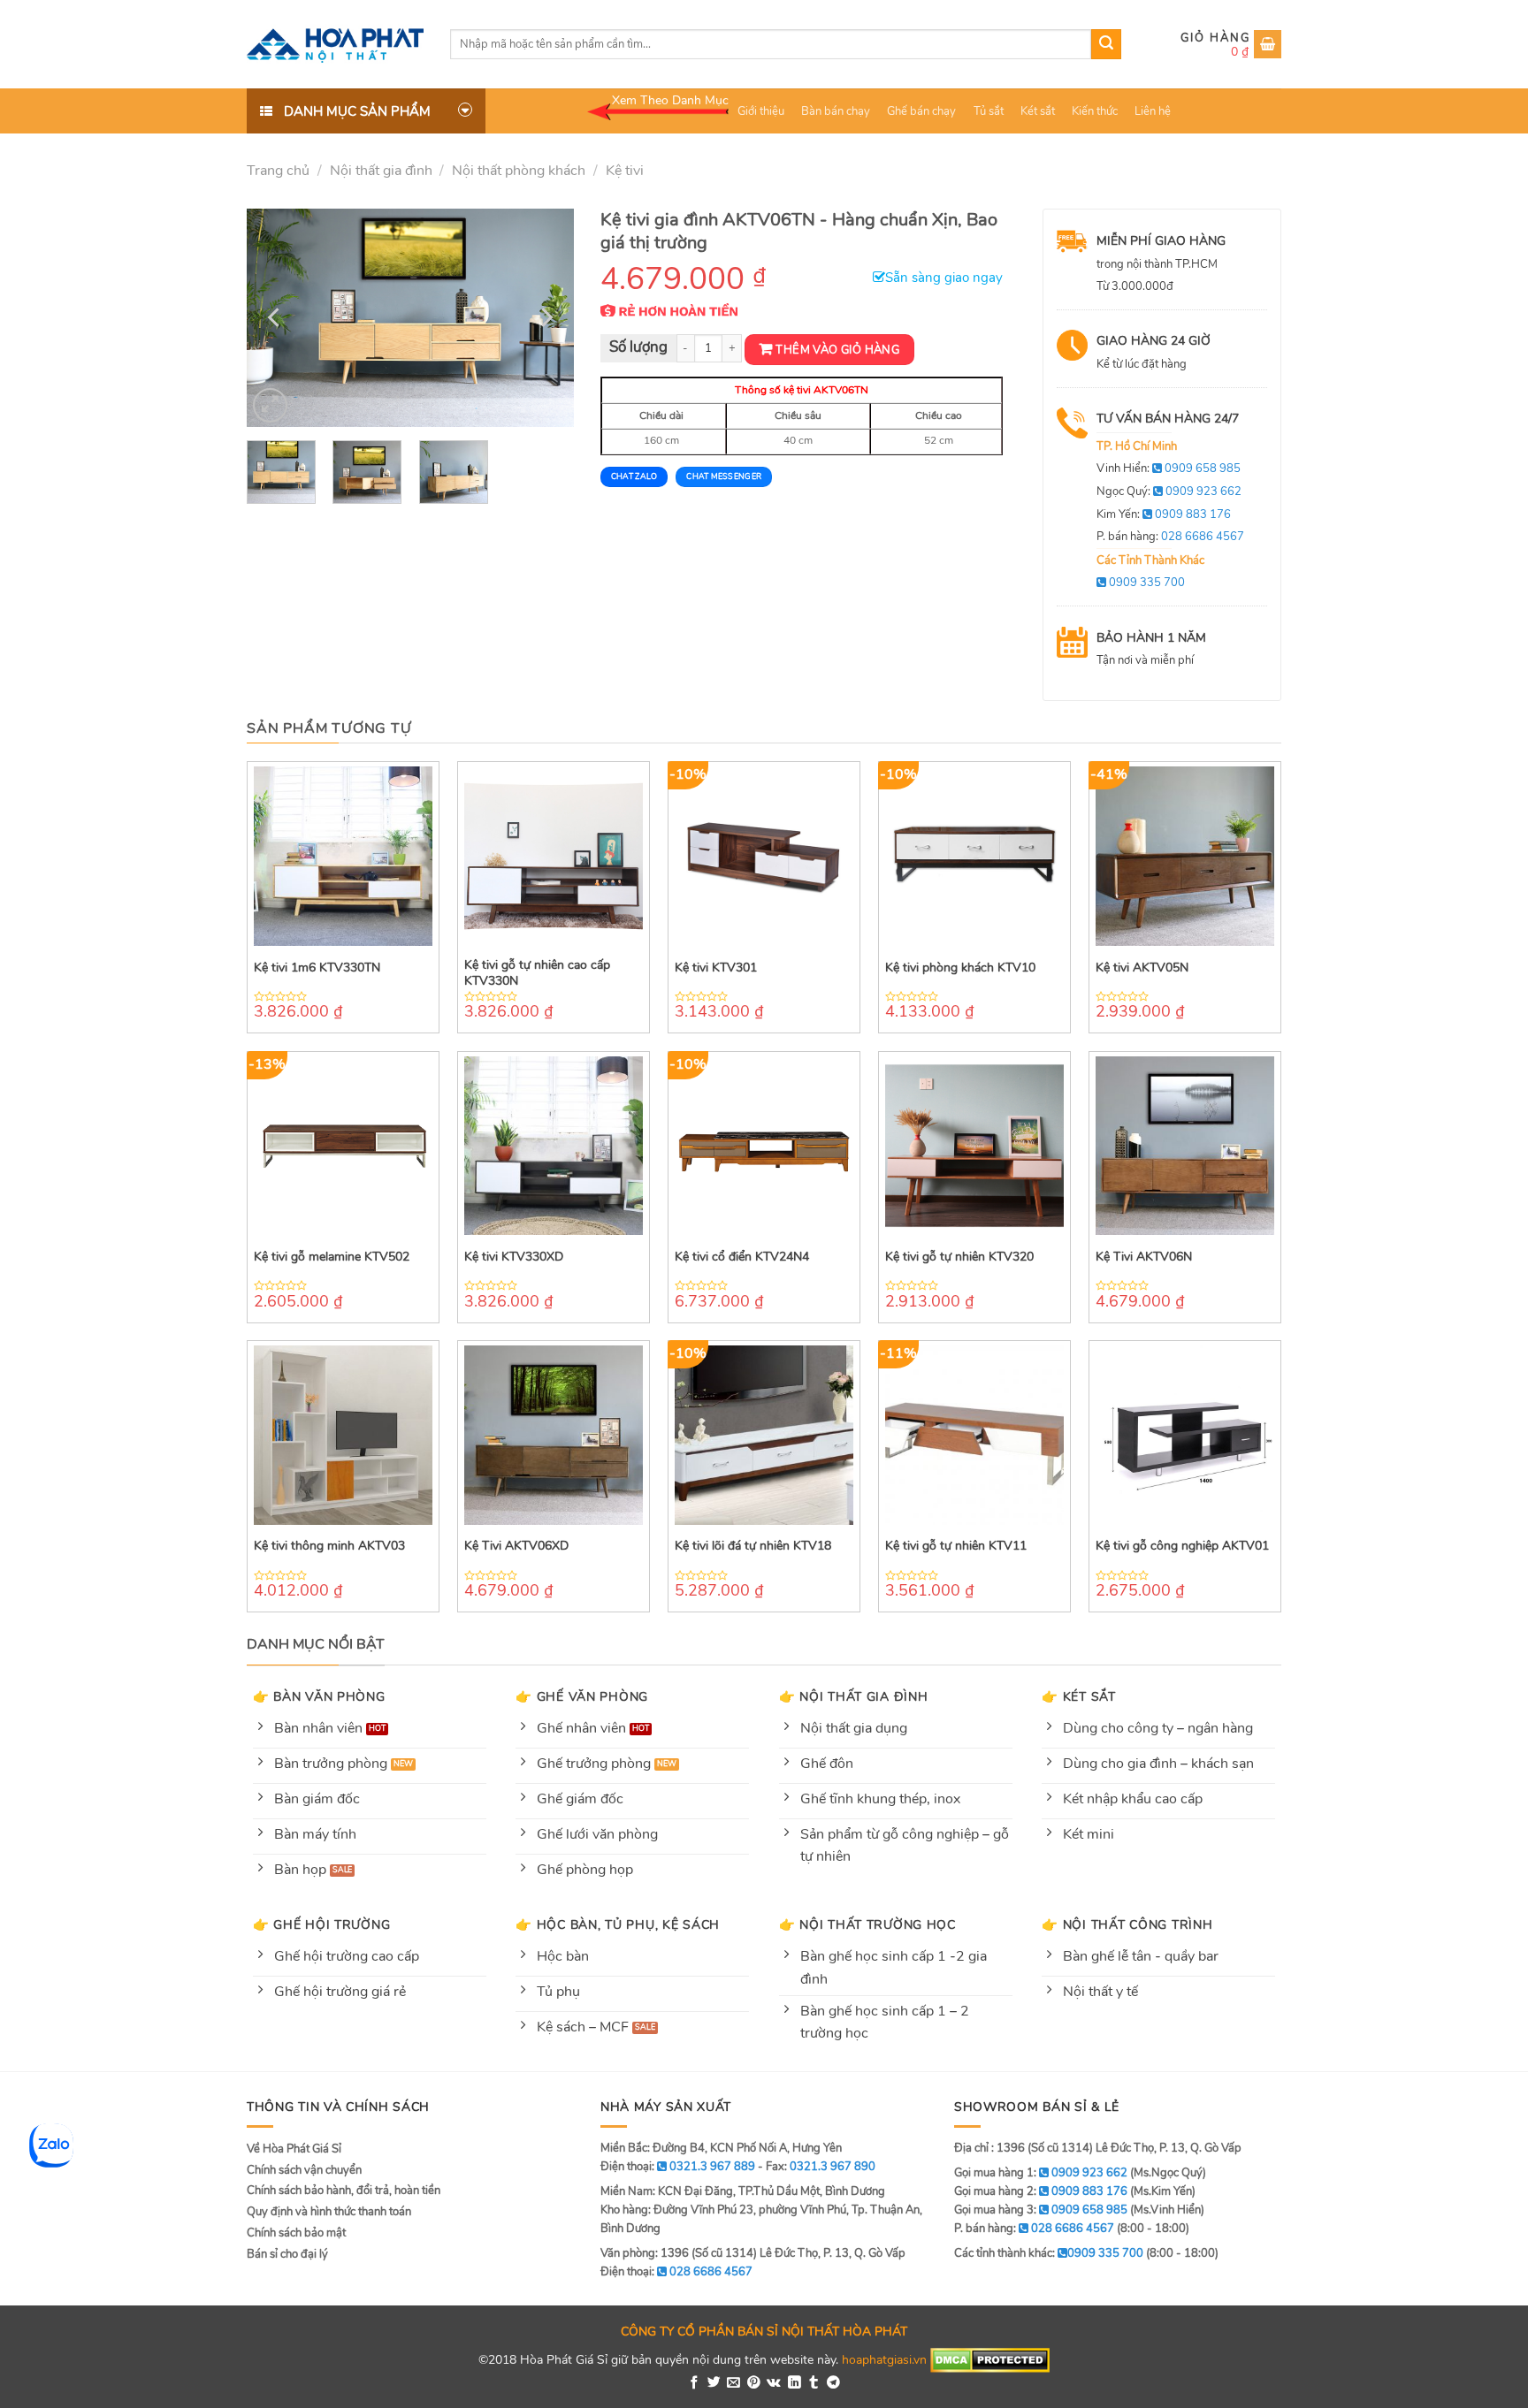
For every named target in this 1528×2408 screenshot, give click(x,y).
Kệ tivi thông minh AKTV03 (329, 1546)
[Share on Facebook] (695, 2383)
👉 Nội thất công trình (1127, 1924)
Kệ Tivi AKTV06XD (516, 1546)
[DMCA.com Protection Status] (990, 2359)
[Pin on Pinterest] (754, 2383)
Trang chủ (278, 171)
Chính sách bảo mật (296, 2233)
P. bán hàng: (1170, 537)
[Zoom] (270, 405)
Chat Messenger (724, 476)
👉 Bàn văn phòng (319, 1696)
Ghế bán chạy (921, 111)
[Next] (545, 318)
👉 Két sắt (1078, 1696)
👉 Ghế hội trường (322, 1924)
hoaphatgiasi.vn (884, 2359)
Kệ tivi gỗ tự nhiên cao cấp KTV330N (537, 973)
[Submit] (1106, 44)
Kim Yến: (1164, 514)
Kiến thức (1095, 111)
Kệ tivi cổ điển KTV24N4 (742, 1257)
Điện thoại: (676, 2272)
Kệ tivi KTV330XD (514, 1257)
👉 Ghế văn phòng (582, 1696)
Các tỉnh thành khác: (1049, 2253)
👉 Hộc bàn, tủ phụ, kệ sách (618, 1924)
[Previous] (276, 318)
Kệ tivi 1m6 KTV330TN (317, 968)
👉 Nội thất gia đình (854, 1696)
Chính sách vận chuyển (304, 2170)
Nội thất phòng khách (519, 171)
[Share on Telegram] (833, 2383)
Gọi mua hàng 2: (1041, 2191)
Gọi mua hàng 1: (1041, 2173)
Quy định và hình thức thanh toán (329, 2212)
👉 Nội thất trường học (867, 1924)
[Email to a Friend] (733, 2383)
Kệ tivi (625, 171)
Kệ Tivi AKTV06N (1144, 1257)
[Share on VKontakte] (774, 2383)
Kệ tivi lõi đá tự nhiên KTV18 (753, 1546)
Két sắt (1038, 111)
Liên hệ (1153, 111)
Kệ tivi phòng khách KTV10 (960, 968)
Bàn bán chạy (836, 111)
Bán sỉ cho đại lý (287, 2254)
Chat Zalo (634, 476)
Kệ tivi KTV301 (716, 968)
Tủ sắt (989, 111)
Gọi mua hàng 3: (1041, 2210)
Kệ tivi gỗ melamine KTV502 (332, 1257)
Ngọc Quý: (1169, 492)
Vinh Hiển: (1169, 469)
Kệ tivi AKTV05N (1142, 968)
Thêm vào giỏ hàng (837, 350)
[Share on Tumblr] (814, 2383)
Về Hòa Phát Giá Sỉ (294, 2149)
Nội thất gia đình (381, 171)
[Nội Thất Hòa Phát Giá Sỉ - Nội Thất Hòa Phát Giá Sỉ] (335, 44)
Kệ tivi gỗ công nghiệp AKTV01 (1182, 1546)
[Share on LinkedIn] (795, 2383)
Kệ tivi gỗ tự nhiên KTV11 (956, 1546)
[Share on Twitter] (714, 2383)
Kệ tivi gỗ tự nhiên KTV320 (959, 1257)
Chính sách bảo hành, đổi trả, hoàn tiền (344, 2191)
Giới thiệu (761, 111)
